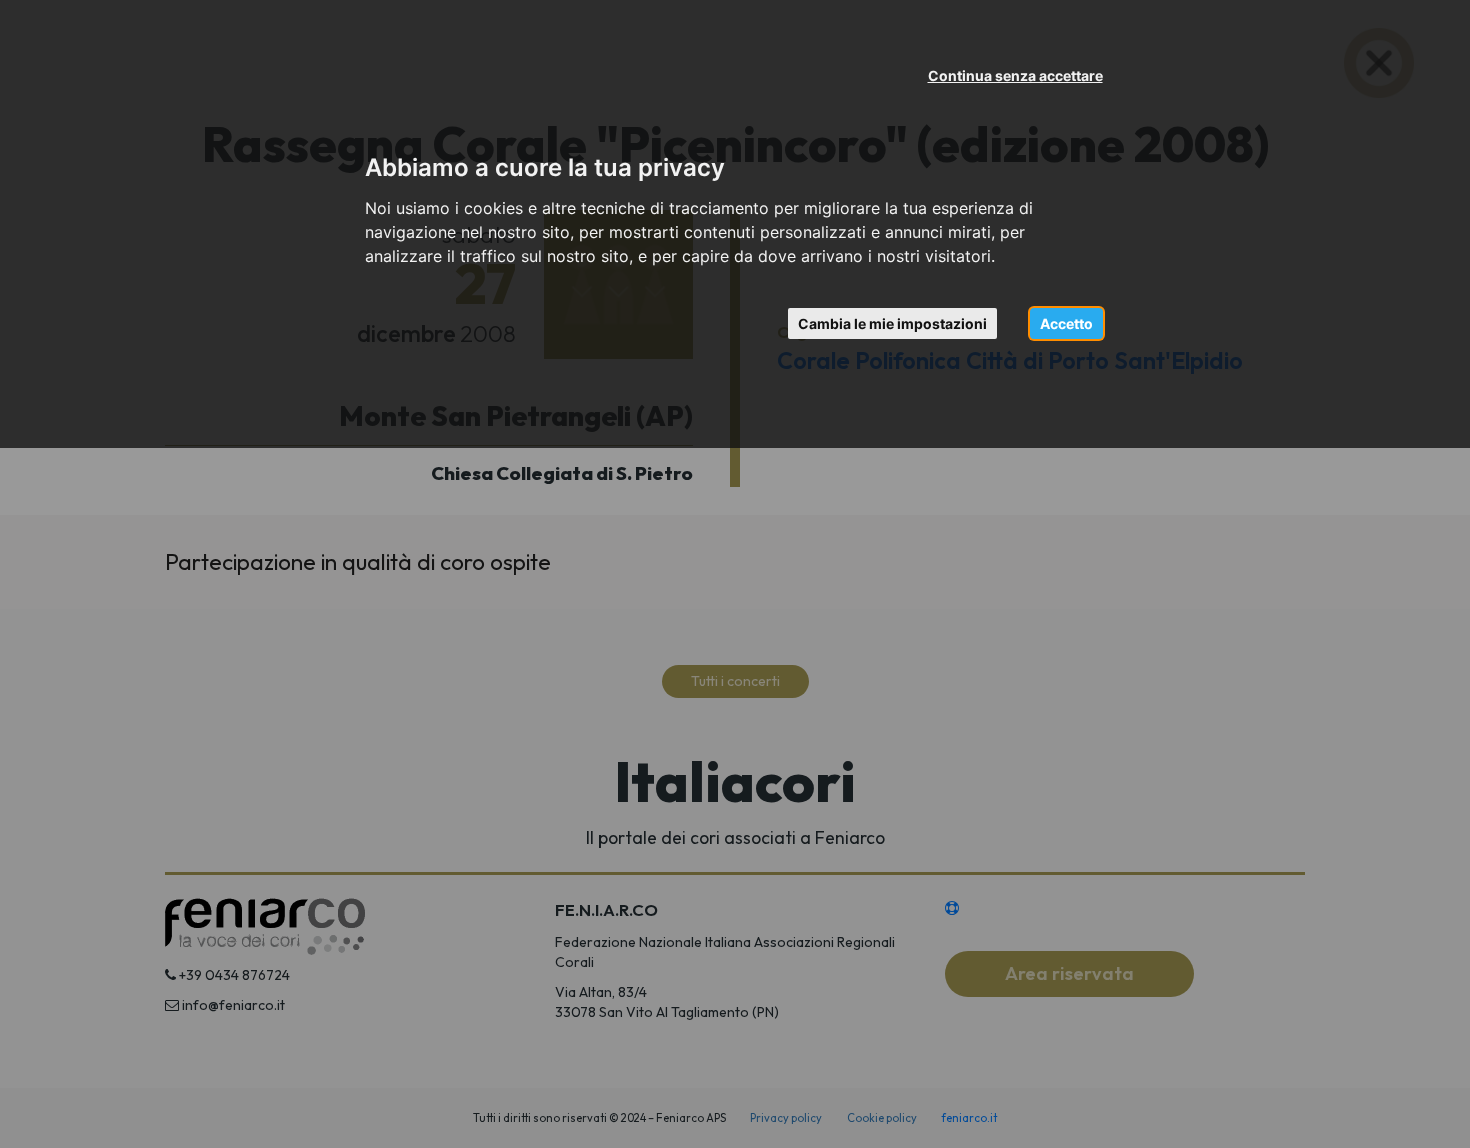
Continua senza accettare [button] (1015, 75)
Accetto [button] (1066, 323)
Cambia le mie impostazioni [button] (892, 323)
